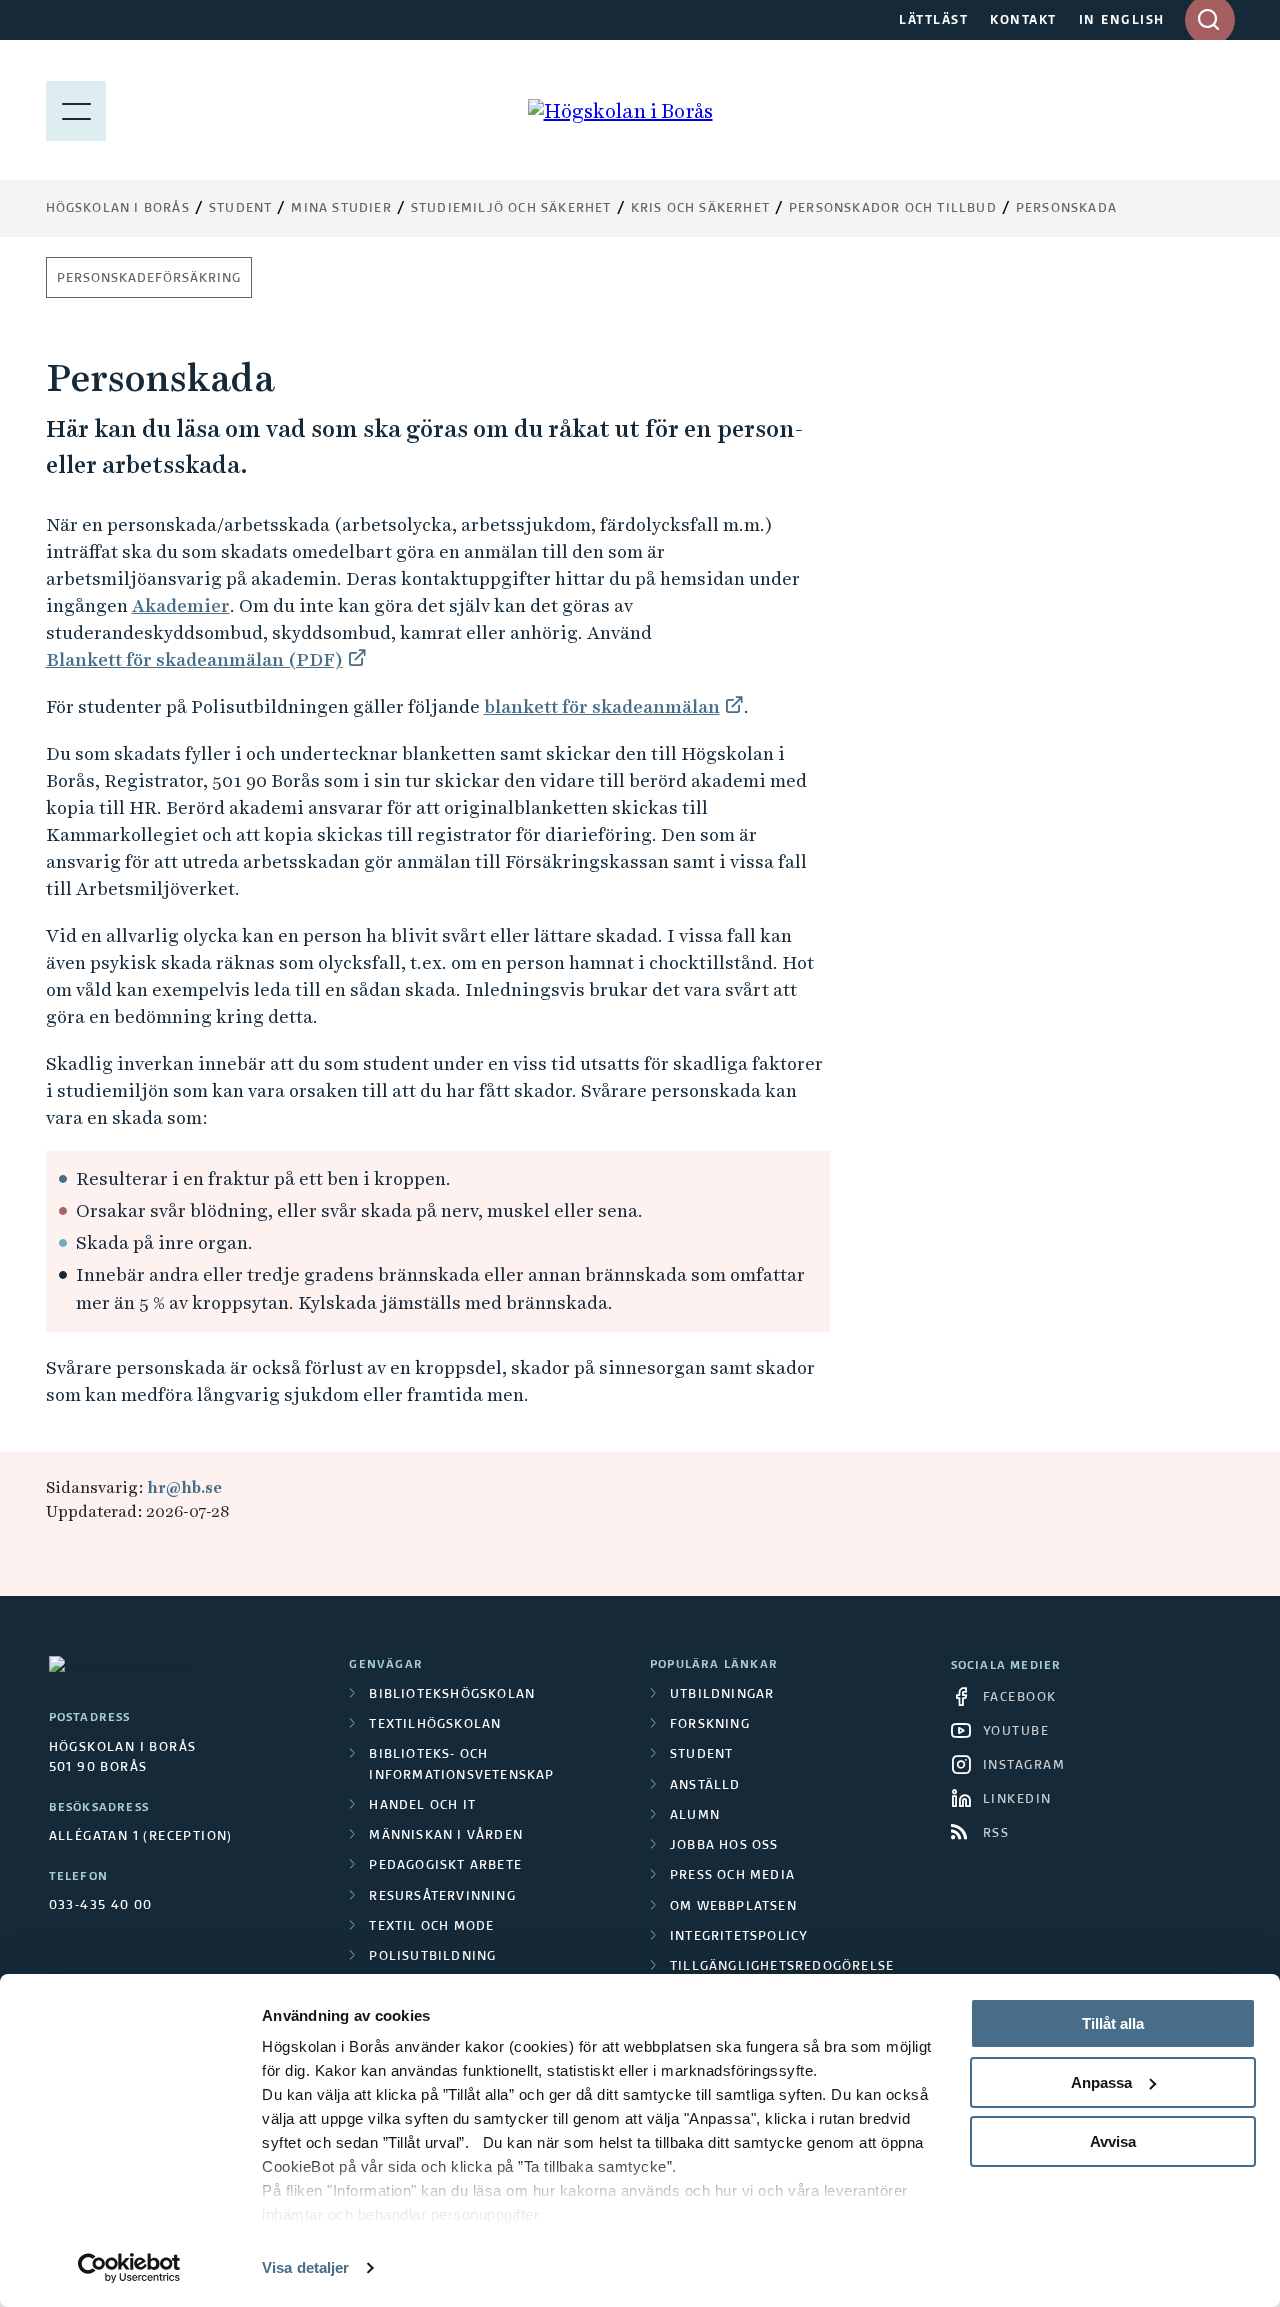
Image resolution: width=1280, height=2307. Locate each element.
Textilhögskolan (435, 1725)
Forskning (710, 1725)
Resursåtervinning (442, 1897)
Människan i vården (446, 1836)
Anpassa (1101, 2082)
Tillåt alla (1113, 2023)
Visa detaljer (305, 2267)
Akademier (181, 605)
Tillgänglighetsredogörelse (782, 1967)
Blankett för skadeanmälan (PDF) (194, 659)
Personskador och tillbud (893, 209)
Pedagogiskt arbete (445, 1866)
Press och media (732, 1876)
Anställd (705, 1786)
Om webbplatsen (733, 1907)
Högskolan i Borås (118, 209)
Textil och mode (431, 1927)
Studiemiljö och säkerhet (511, 209)
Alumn (695, 1816)
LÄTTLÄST (933, 21)
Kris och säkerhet (700, 209)
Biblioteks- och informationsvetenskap (461, 1765)
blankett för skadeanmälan (602, 706)
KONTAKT (1023, 21)
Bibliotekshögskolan (452, 1695)
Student (240, 209)
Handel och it (422, 1806)
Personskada (1066, 209)
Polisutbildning (432, 1957)
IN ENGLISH (1122, 21)
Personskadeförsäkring (149, 279)
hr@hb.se (184, 1487)
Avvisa (1113, 2141)
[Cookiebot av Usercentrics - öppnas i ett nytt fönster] (129, 2268)
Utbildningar (722, 1695)
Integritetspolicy (739, 1937)
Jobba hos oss (724, 1846)
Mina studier (341, 209)
